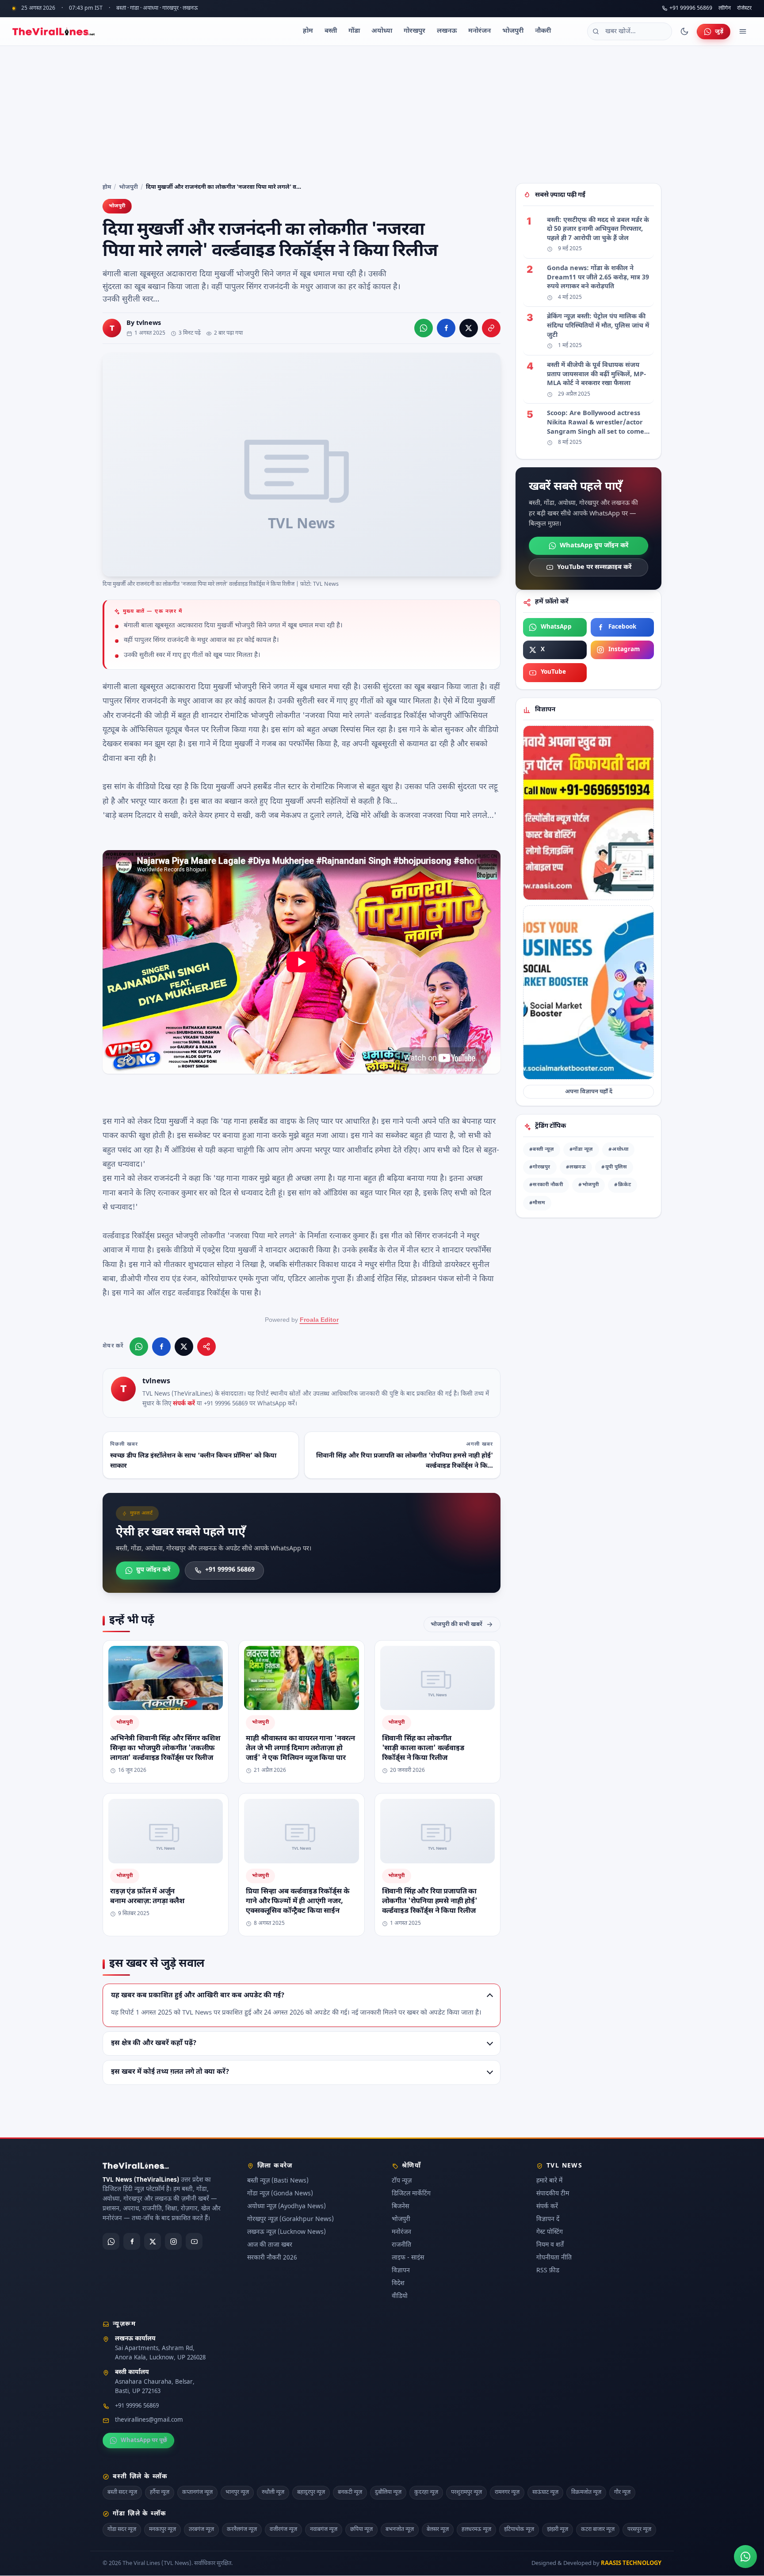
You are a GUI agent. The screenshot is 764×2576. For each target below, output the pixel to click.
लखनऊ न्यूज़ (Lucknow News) (286, 2233)
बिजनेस (400, 2207)
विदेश (398, 2284)
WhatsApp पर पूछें (144, 2441)
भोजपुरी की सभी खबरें (456, 1624)
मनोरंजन (479, 31)
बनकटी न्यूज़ (350, 2492)
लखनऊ (447, 31)
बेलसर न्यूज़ (438, 2530)
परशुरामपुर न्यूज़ (466, 2492)
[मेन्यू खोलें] (743, 31)
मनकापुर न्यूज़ (162, 2530)
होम (308, 31)
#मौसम (537, 1203)
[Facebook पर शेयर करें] (446, 328)
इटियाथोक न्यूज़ (519, 2530)
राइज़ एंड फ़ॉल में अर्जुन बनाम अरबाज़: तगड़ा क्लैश (147, 1897)
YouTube (553, 672)
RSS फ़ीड (548, 2271)
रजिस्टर (744, 9)
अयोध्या (382, 31)
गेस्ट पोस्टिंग (550, 2233)
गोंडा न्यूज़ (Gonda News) (280, 2194)
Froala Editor (319, 1320)
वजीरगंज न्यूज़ (283, 2530)
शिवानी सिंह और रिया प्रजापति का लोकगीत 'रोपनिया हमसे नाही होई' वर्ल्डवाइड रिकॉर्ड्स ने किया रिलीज (430, 1901)
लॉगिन (725, 9)
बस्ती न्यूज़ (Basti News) (278, 2181)
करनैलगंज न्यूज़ (242, 2530)
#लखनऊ (576, 1167)
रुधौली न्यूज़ (273, 2492)
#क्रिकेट (623, 1185)
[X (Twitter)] (153, 2242)
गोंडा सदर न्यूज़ (122, 2530)
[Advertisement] (382, 112)
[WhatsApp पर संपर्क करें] (745, 2557)
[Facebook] (132, 2242)
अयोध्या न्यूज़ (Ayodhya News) (286, 2207)
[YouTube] (194, 2242)
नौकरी (543, 31)
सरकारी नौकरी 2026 (272, 2258)
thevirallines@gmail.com (149, 2421)
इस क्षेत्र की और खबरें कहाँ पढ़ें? (154, 2043)
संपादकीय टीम (553, 2194)
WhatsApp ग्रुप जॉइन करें (594, 546)
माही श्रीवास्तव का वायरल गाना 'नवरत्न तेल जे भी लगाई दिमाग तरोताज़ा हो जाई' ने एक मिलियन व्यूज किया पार (300, 1748)
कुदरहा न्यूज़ (426, 2492)
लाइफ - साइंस (408, 2258)
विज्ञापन (401, 2271)
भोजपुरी (513, 31)
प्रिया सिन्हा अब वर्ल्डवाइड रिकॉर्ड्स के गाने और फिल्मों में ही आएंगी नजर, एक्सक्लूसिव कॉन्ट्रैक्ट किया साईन (298, 1901)
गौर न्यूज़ (622, 2492)
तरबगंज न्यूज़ (201, 2530)
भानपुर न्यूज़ (237, 2492)
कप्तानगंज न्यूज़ (197, 2492)
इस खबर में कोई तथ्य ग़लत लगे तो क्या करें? (170, 2072)
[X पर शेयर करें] (469, 328)
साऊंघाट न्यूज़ (545, 2492)
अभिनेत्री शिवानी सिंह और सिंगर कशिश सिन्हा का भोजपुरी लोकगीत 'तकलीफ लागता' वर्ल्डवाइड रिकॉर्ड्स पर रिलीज (165, 1748)
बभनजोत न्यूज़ (400, 2530)
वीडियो (400, 2297)
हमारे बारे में (549, 2181)
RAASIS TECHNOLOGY (631, 2563)
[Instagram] (173, 2242)
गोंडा (354, 31)
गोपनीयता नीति (554, 2258)
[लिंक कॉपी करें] (491, 328)
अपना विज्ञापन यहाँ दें (589, 1092)
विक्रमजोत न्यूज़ (586, 2492)
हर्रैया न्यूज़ (160, 2492)
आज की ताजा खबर (270, 2246)
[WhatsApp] (111, 2242)
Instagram (624, 650)
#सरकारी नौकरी (546, 1185)
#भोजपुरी (588, 1185)
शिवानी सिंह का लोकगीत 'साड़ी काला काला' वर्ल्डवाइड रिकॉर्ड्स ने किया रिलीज (423, 1748)
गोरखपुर (414, 31)
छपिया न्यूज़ (361, 2530)
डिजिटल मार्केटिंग (411, 2194)
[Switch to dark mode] (684, 31)
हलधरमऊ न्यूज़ (476, 2530)
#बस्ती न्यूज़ (542, 1150)
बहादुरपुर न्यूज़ (311, 2492)
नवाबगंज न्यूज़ (324, 2530)
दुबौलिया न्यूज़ (388, 2492)
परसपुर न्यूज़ (639, 2530)
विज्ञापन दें (548, 2220)
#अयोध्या (618, 1150)
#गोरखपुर (540, 1167)
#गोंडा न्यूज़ (581, 1150)
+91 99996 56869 (691, 8)
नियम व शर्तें (550, 2246)
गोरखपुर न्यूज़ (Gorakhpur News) (290, 2220)
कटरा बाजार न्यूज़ (598, 2530)
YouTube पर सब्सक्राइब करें (594, 567)
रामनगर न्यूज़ (507, 2492)
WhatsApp (556, 627)
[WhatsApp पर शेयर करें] (424, 328)
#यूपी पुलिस (614, 1167)
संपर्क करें (184, 1404)
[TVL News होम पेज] (53, 31)
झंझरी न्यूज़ (558, 2530)
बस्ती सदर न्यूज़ (122, 2492)
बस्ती (331, 31)
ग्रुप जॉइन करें (153, 1570)
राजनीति (401, 2246)
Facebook (622, 627)
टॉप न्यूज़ (402, 2181)
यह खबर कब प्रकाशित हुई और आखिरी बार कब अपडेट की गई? (198, 1995)
